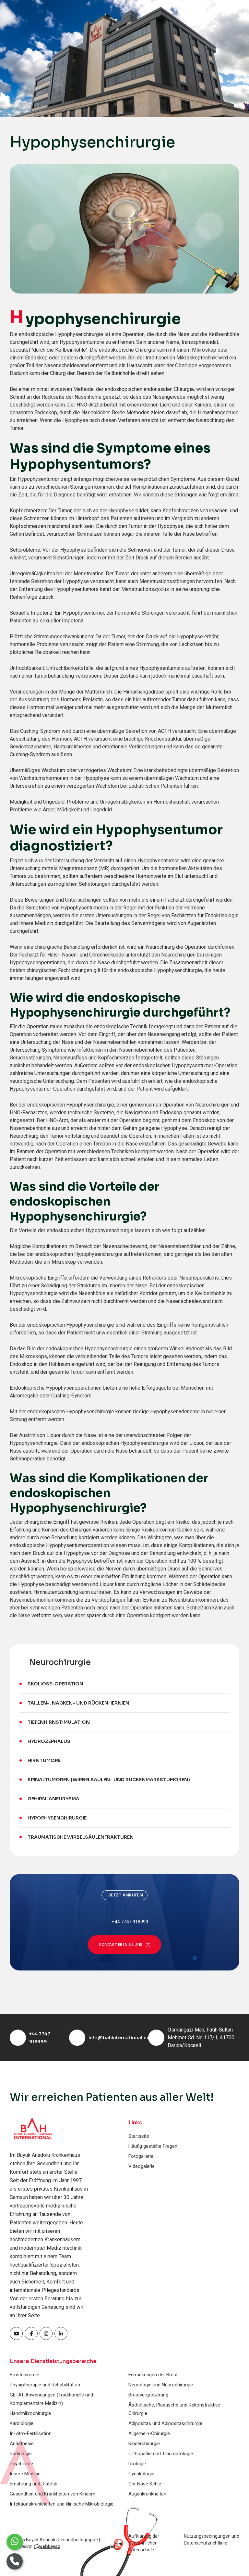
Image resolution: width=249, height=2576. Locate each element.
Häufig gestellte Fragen (153, 2146)
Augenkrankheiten (147, 2494)
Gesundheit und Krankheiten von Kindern (53, 2494)
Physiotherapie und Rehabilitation (45, 2385)
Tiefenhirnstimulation (59, 1722)
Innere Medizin (25, 2474)
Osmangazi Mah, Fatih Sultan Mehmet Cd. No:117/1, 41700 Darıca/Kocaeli (201, 2038)
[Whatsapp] (15, 2542)
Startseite (139, 2136)
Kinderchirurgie (144, 2444)
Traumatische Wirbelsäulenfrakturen (81, 1837)
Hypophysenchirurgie (57, 1818)
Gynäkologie (141, 2474)
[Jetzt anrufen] (15, 2561)
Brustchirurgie (24, 2375)
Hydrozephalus (49, 1741)
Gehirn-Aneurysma (53, 1799)
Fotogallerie (141, 2156)
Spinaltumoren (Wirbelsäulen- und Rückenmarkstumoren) (109, 1780)
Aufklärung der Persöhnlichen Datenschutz (144, 2543)
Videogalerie (142, 2166)
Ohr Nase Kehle (145, 2484)
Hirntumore (44, 1760)
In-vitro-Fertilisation (31, 2433)
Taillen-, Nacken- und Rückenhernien (78, 1703)
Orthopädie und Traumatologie (161, 2454)
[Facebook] (16, 2333)
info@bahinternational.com (121, 2038)
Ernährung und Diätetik (33, 2484)
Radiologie (21, 2454)
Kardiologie (22, 2423)
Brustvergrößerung (148, 2395)
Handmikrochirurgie (30, 2413)
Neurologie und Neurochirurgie (161, 2385)
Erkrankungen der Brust (153, 2375)
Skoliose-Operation (55, 1684)
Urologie (137, 2464)
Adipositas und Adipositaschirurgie (165, 2423)
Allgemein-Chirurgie (149, 2433)
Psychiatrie (21, 2464)
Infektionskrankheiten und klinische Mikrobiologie (62, 2504)
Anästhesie (22, 2444)
